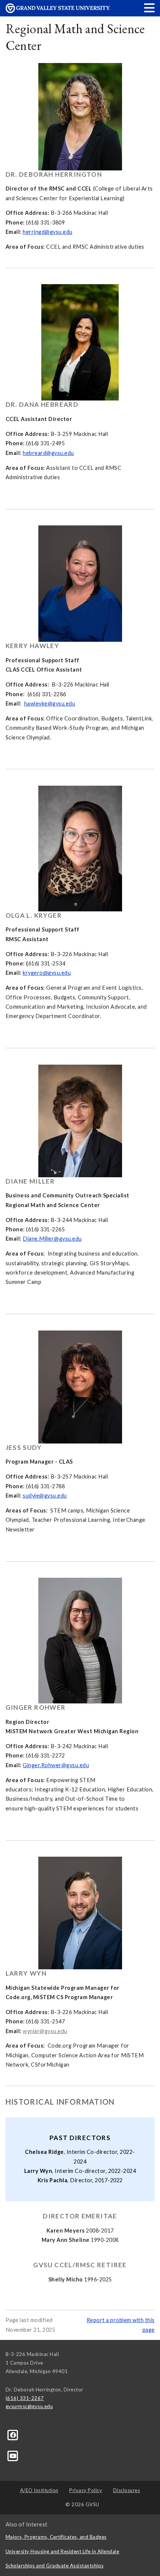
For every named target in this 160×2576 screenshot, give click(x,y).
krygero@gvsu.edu (47, 973)
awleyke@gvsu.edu (51, 703)
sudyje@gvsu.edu (45, 1496)
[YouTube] (13, 2455)
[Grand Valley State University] (58, 11)
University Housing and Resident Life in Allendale (63, 2551)
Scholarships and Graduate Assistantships (55, 2566)
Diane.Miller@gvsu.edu (52, 1239)
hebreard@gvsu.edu (48, 453)
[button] (150, 8)
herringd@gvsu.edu (48, 232)
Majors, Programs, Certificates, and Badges (56, 2537)
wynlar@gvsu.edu (45, 2031)
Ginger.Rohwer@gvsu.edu (56, 1765)
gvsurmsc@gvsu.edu (29, 2406)
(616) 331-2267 (25, 2398)
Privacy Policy (86, 2490)
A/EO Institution (39, 2490)
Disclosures (127, 2490)
